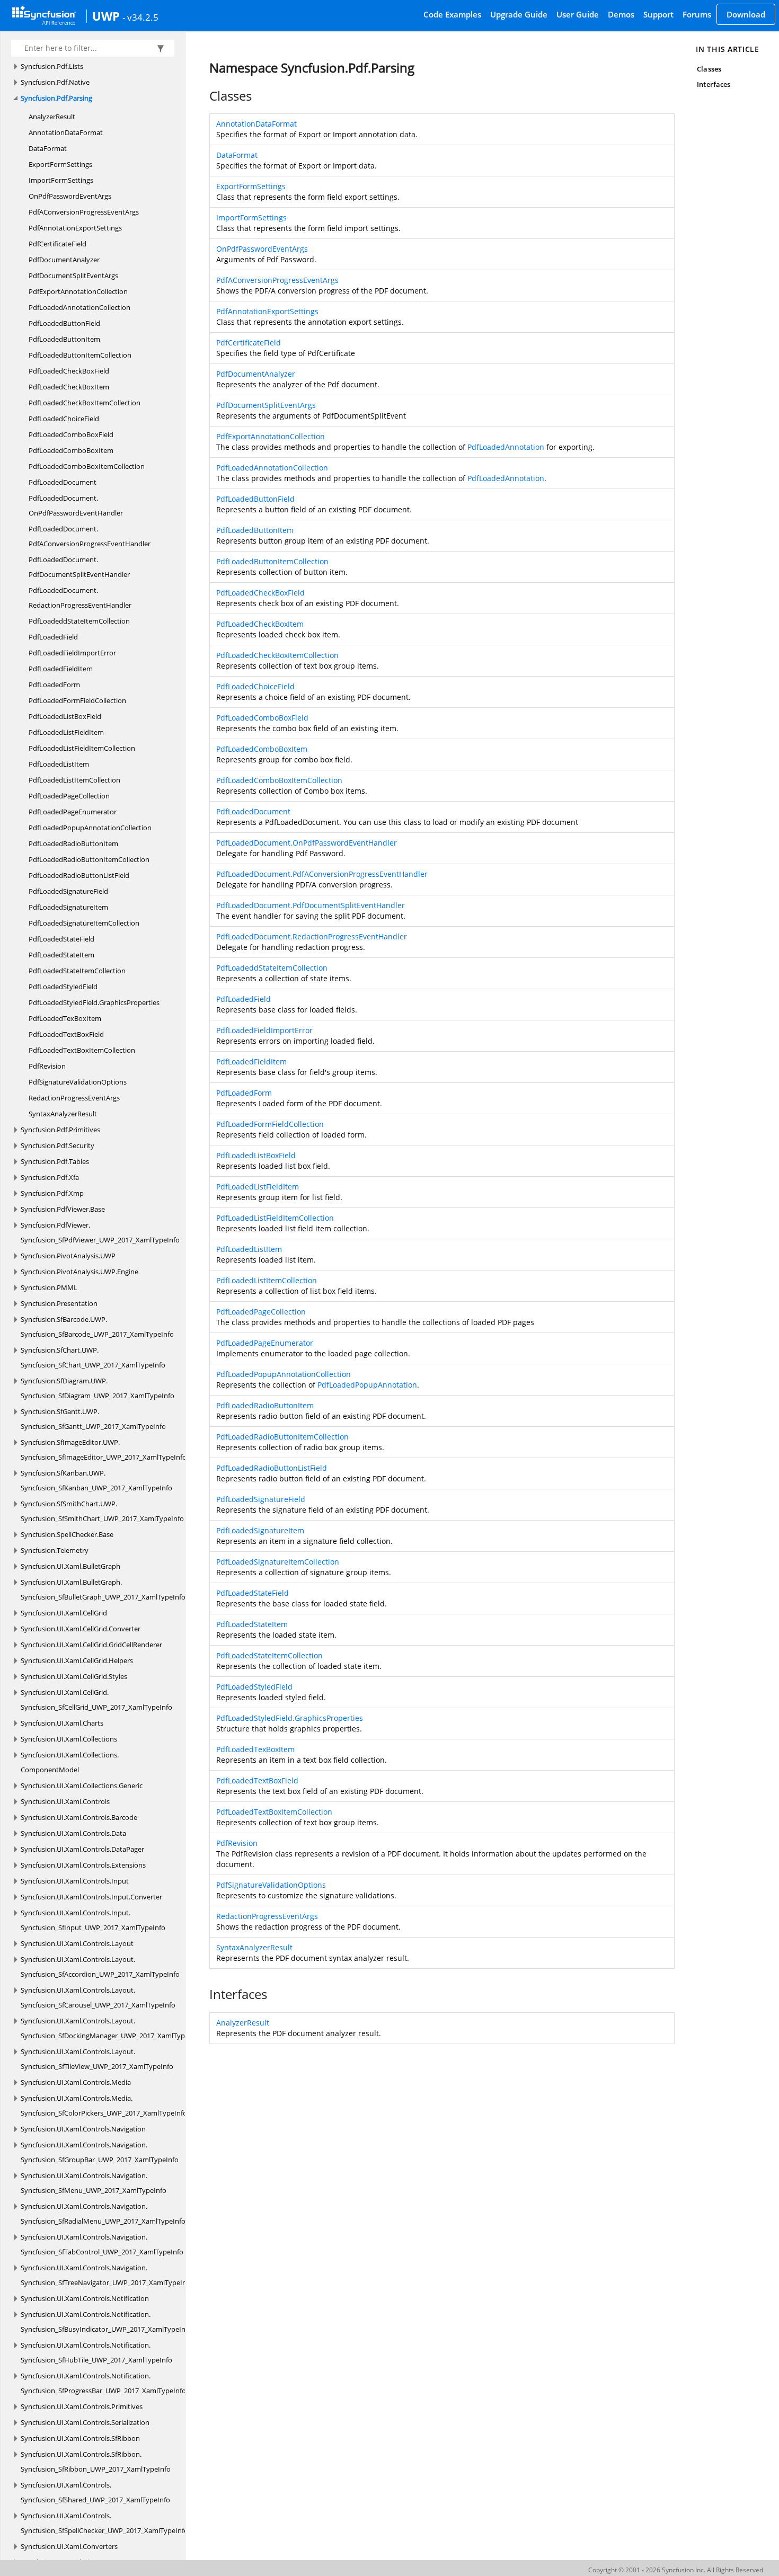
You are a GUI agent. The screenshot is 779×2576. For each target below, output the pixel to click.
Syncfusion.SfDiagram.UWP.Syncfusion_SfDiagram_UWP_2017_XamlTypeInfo (98, 1388)
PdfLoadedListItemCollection (74, 780)
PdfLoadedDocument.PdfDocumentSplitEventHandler (79, 567)
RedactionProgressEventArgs (74, 1098)
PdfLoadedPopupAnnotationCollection (90, 828)
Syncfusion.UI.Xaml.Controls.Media (76, 2082)
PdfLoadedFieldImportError (72, 653)
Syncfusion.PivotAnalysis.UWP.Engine (79, 1272)
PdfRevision (47, 1066)
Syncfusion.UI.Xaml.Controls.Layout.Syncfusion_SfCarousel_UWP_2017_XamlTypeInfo (98, 1997)
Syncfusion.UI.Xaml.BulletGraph (70, 1566)
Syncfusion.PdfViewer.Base (63, 1209)
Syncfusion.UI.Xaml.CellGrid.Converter (81, 1629)
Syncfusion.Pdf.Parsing (56, 98)
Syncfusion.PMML (49, 1287)
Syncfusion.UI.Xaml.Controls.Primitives (82, 2406)
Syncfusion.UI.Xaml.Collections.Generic (82, 1786)
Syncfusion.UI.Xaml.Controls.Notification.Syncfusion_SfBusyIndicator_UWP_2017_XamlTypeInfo (106, 2322)
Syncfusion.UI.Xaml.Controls (65, 1801)
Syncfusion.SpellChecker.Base (67, 1534)
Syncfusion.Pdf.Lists (52, 66)
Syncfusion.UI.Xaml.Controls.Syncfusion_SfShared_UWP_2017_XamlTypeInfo (95, 2492)
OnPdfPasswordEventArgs (70, 196)
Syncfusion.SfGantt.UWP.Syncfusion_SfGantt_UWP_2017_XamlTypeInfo (93, 1419)
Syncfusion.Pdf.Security (57, 1145)
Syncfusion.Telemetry (55, 1550)
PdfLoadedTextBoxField (66, 1034)
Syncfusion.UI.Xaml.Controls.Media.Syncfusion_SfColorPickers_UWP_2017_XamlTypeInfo (104, 2106)
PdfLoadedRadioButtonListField (79, 875)
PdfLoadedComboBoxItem (71, 450)
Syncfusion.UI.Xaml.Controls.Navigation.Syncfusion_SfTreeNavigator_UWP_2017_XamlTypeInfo (107, 2275)
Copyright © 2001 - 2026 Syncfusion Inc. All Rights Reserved (676, 2570)
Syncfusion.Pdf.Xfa (50, 1177)
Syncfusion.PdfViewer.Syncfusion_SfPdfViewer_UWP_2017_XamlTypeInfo (100, 1232)
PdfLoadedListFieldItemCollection (82, 748)
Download (746, 14)
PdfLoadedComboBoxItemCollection (87, 466)
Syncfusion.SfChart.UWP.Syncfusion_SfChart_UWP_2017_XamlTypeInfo (93, 1357)
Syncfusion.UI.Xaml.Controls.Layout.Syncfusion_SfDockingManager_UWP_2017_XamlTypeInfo (111, 2028)
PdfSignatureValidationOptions (78, 1082)
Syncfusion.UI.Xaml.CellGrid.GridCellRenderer (91, 1645)
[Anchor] (204, 96)
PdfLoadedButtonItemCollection (80, 355)
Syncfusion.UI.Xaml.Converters (69, 2546)
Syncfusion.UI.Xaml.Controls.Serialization (85, 2422)
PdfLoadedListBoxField (65, 716)
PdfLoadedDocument (63, 482)
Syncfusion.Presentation (59, 1303)
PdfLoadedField (53, 637)
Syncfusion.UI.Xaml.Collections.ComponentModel (70, 1762)
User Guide (578, 14)
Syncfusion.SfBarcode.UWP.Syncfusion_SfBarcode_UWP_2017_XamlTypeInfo (97, 1327)
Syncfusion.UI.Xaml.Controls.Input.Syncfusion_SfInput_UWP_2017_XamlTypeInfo (93, 1920)
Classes (709, 69)
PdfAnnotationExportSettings (75, 228)
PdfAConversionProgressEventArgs (84, 212)
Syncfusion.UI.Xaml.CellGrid (64, 1613)
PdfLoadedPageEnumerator (73, 812)
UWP (106, 16)
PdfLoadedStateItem (61, 955)
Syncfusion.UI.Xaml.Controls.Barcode (79, 1817)
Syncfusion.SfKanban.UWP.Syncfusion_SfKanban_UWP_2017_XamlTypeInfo (96, 1480)
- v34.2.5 (140, 17)
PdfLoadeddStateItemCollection (79, 621)
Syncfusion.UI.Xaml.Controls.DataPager (82, 1849)
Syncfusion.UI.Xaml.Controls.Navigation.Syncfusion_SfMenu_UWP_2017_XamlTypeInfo (94, 2183)
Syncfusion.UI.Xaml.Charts (62, 1723)
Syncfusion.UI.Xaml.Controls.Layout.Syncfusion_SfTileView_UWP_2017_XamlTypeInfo (97, 2059)
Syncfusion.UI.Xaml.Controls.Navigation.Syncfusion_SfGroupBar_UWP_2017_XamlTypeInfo (100, 2152)
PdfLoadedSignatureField (68, 891)
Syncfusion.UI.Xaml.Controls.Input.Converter (91, 1897)
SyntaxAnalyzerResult (63, 1114)
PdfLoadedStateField (61, 939)
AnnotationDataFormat (66, 132)
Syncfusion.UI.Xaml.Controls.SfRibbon (80, 2438)
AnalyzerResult (52, 117)
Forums (697, 14)
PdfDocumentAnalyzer (64, 260)
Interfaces (714, 84)
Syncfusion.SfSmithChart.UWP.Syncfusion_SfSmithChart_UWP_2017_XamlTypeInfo (102, 1511)
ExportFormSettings (60, 164)
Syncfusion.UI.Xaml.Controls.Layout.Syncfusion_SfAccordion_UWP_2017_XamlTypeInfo (100, 1967)
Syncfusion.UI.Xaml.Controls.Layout (77, 1943)
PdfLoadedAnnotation (506, 447)
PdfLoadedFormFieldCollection (77, 700)
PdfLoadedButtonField (64, 323)
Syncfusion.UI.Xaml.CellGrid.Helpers (77, 1660)
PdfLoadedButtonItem (64, 339)
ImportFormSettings (61, 180)
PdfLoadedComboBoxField (71, 434)
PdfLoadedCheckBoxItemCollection (85, 403)
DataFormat (48, 148)
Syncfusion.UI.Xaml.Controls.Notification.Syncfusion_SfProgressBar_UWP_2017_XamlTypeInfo (103, 2383)
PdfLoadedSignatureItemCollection (84, 923)
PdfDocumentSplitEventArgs (73, 276)
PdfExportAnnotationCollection (78, 291)
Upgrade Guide (519, 14)
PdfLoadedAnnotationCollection (79, 307)
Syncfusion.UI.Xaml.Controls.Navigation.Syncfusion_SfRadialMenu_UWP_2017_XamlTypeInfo (103, 2214)
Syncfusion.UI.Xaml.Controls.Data (73, 1833)
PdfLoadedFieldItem (61, 669)
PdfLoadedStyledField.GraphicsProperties (94, 1002)
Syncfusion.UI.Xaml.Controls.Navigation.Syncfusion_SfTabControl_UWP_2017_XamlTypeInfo (102, 2244)
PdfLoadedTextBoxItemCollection (82, 1050)
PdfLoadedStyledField (63, 987)
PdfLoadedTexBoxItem (65, 1018)
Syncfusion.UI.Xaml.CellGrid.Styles (74, 1676)
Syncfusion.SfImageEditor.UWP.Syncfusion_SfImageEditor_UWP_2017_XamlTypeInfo (104, 1450)
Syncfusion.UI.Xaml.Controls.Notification (85, 2298)
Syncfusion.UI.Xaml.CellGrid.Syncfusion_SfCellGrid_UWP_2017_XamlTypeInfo (96, 1700)
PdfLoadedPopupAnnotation (367, 1385)
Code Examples (452, 14)
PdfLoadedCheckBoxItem (69, 387)
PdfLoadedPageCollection (69, 796)
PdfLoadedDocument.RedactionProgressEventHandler (80, 598)
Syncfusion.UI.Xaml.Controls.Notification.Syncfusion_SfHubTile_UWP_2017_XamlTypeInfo (96, 2352)
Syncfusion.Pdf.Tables (55, 1161)
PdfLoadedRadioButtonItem (73, 843)
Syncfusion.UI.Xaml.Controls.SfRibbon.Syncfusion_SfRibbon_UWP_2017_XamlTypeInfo (96, 2462)
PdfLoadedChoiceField (64, 419)
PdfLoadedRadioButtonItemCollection (89, 859)
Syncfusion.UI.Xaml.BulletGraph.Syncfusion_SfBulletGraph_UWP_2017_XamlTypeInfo (103, 1589)
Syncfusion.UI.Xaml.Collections (69, 1739)
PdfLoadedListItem (59, 764)
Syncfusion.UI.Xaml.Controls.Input (75, 1881)
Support (658, 14)
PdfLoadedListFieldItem (66, 732)
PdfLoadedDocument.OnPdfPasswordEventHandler (76, 505)
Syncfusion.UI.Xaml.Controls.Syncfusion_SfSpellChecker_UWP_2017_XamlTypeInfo (104, 2523)
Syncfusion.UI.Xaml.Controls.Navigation (83, 2129)
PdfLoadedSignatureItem (68, 907)
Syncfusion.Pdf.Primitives (60, 1130)
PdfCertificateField (57, 244)
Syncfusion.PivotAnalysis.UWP (68, 1256)
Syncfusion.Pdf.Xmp (52, 1193)
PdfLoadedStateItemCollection (77, 971)
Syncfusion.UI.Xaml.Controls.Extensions (83, 1865)
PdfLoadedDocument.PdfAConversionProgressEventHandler (90, 536)
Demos (621, 14)
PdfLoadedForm (54, 685)
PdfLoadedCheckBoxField (69, 371)
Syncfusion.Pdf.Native (55, 82)
